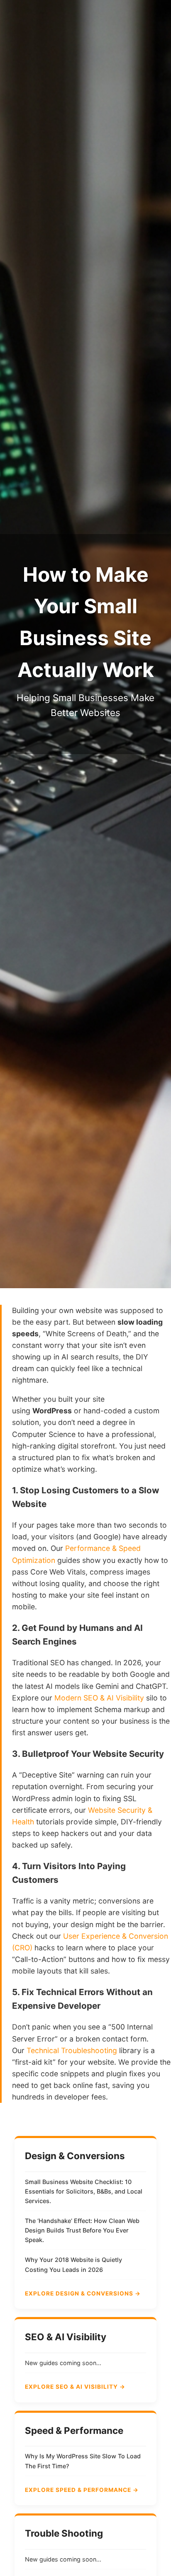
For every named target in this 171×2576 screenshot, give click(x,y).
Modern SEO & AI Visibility (99, 1698)
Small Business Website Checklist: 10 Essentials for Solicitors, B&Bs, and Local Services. (84, 2191)
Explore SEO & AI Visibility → (75, 2387)
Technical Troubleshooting (72, 2050)
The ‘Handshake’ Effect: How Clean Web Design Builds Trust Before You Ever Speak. (82, 2230)
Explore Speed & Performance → (82, 2490)
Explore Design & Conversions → (83, 2293)
